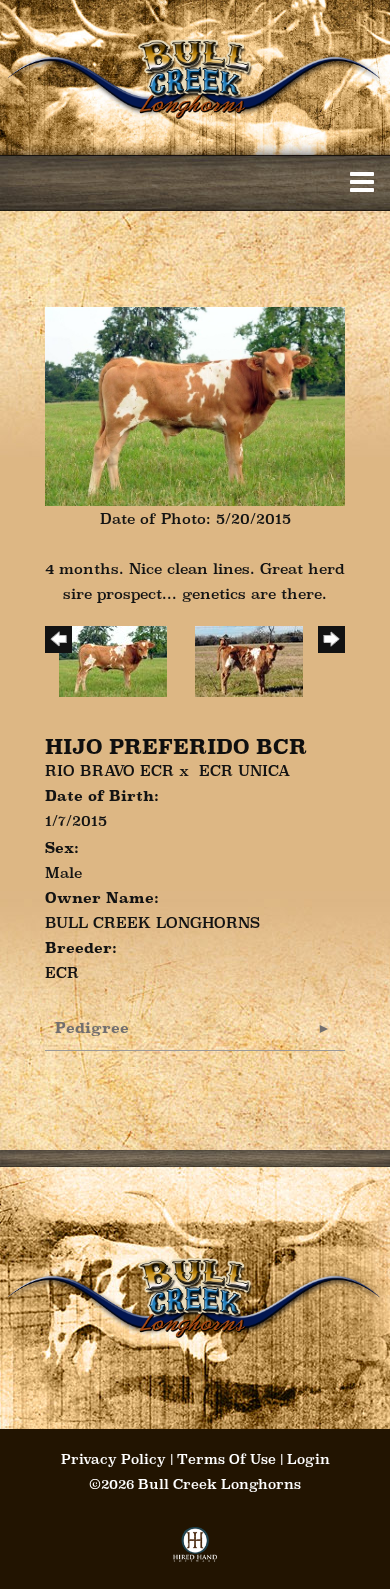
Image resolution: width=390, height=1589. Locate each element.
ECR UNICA (244, 770)
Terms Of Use (226, 1459)
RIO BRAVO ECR (109, 770)
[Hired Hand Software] (195, 1550)
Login (308, 1459)
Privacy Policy (113, 1459)
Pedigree (92, 1027)
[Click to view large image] (195, 404)
